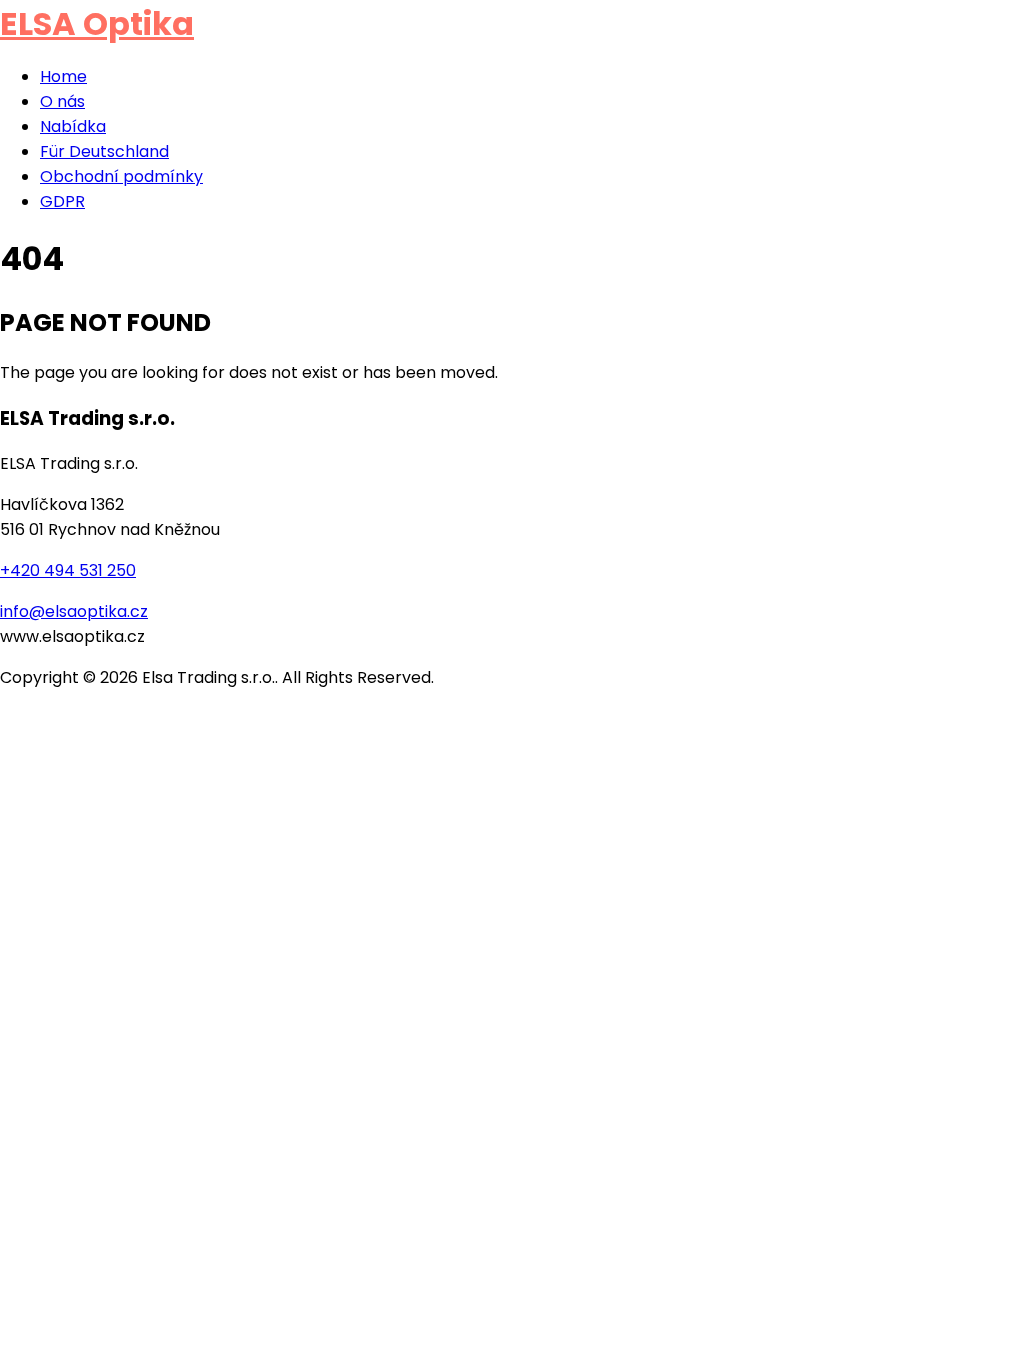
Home (63, 76)
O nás (62, 101)
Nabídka (73, 126)
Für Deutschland (104, 151)
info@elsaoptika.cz (74, 611)
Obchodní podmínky (121, 176)
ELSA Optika (97, 23)
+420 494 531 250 (68, 570)
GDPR (62, 201)
